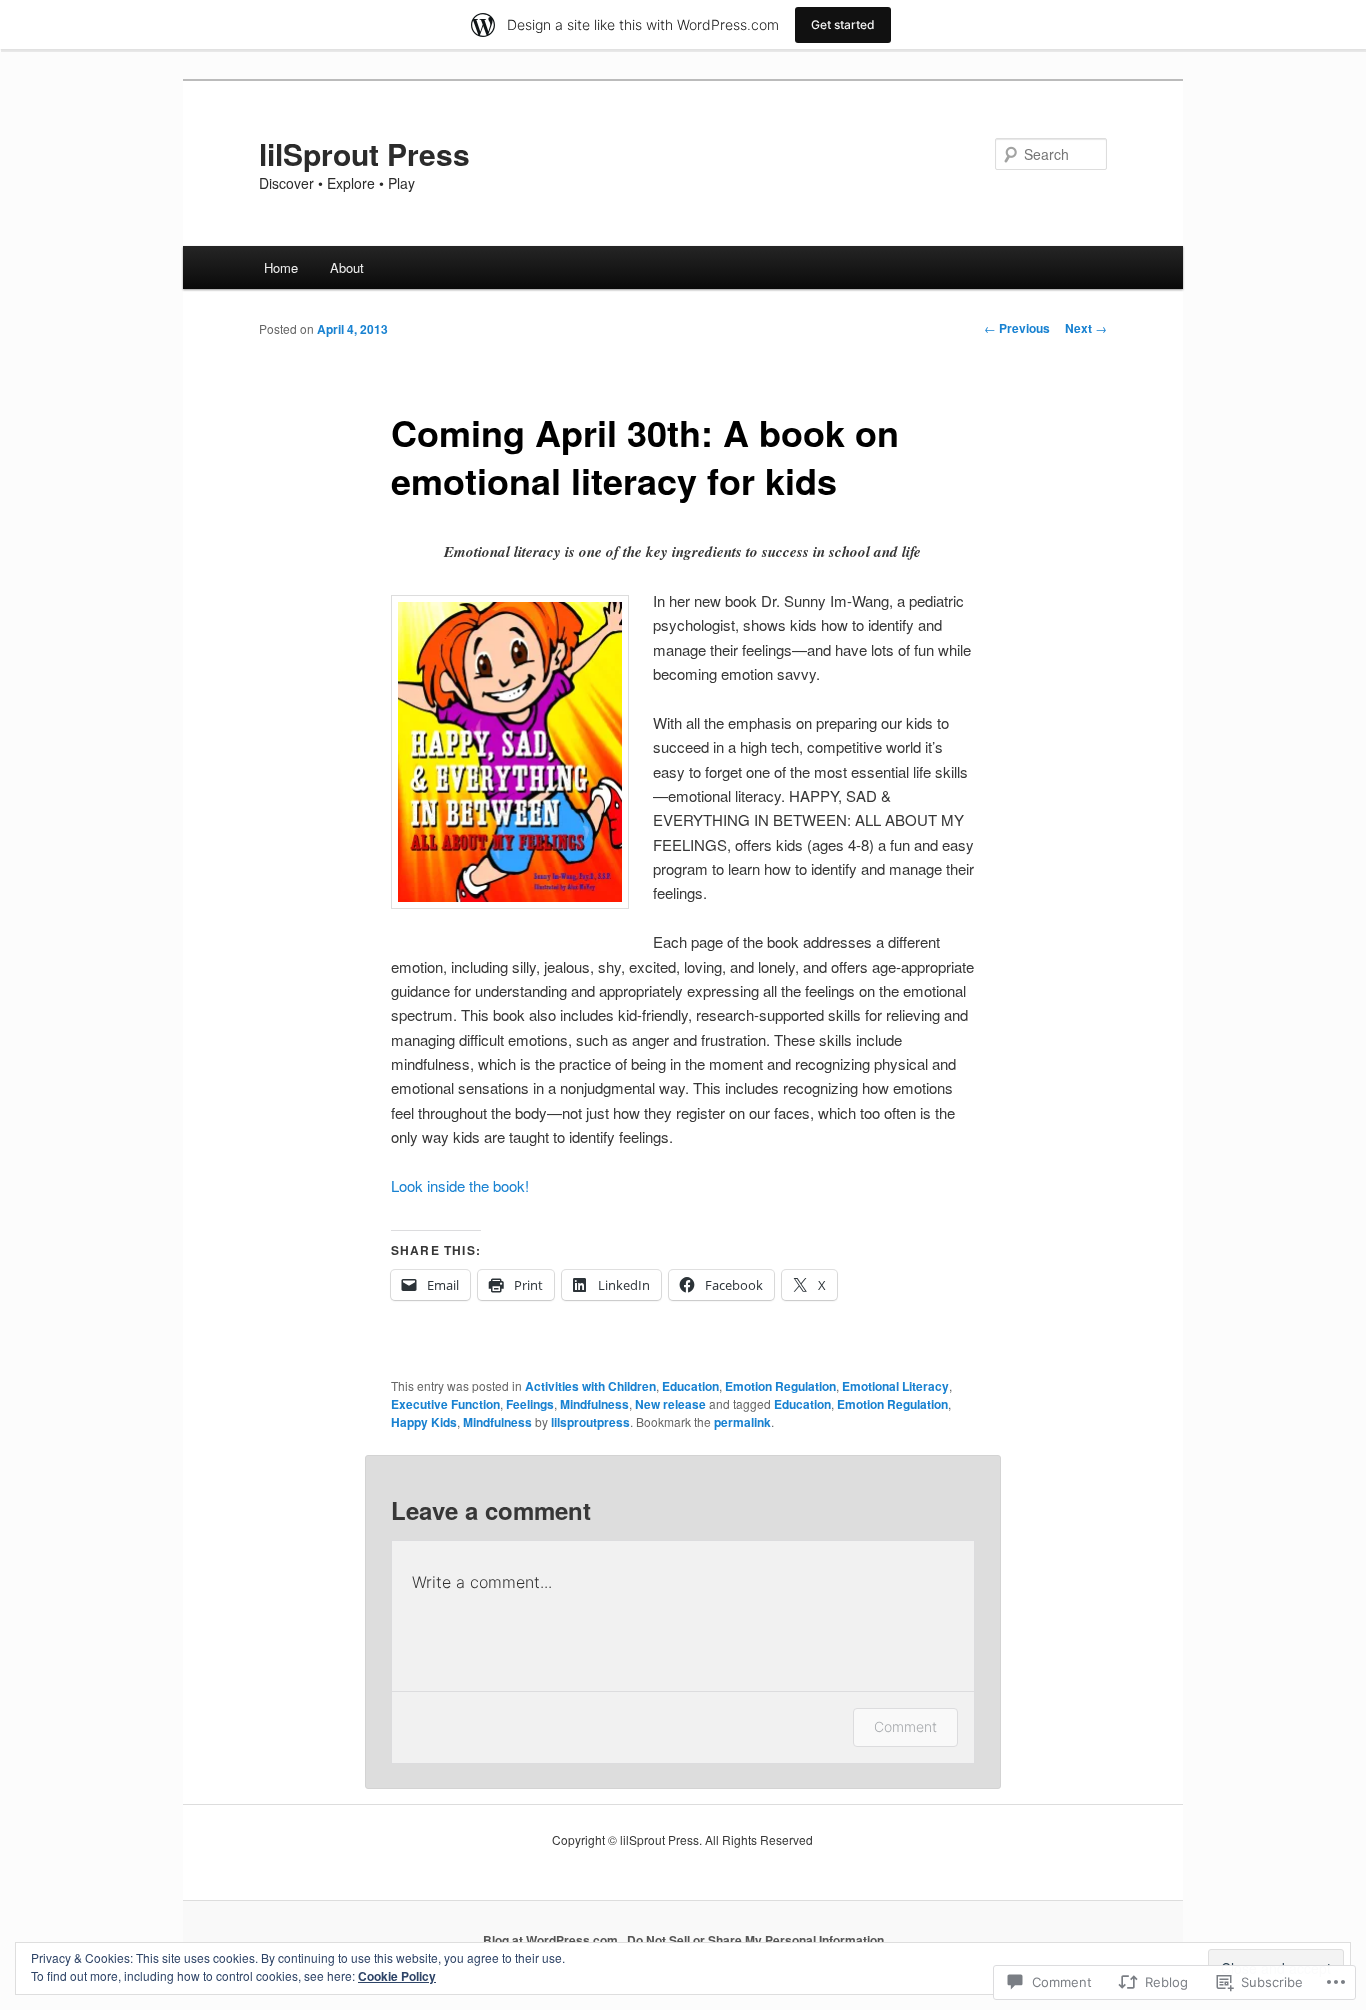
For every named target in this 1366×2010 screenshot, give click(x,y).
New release (670, 1404)
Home (281, 267)
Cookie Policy (397, 1976)
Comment (905, 1726)
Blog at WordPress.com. (552, 1940)
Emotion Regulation (780, 1386)
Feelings (530, 1404)
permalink (742, 1422)
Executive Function (445, 1404)
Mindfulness (594, 1404)
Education (690, 1386)
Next (1086, 328)
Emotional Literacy (895, 1386)
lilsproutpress (590, 1422)
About (347, 267)
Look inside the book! (460, 1185)
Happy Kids (424, 1422)
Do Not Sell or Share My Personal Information (755, 1940)
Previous (1017, 328)
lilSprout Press (364, 153)
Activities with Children (590, 1386)
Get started (843, 24)
